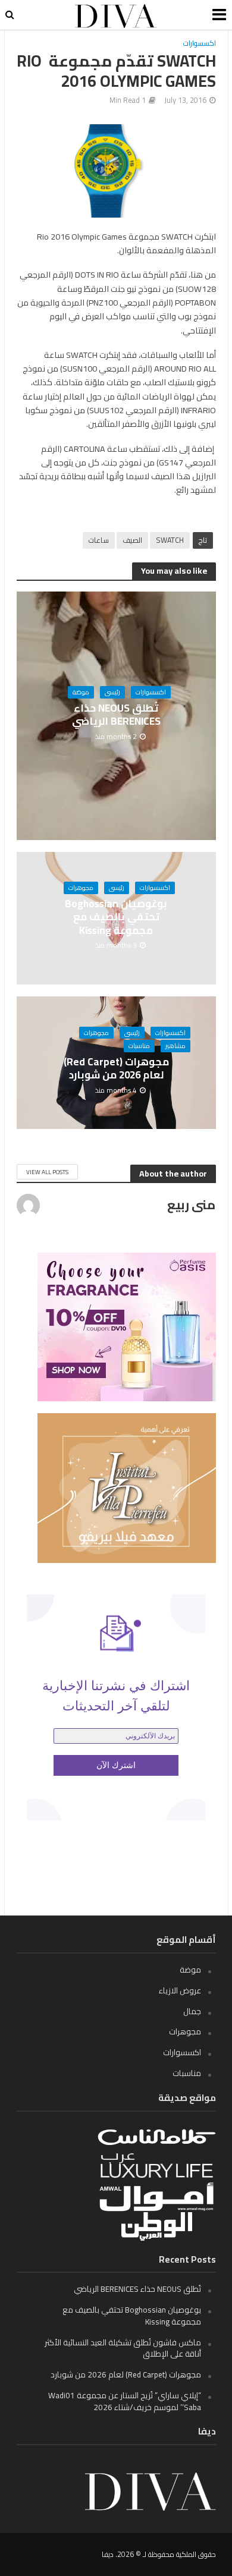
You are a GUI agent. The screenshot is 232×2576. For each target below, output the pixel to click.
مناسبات (139, 1046)
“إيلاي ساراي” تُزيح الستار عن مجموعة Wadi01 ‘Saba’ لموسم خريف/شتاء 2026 (125, 2401)
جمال (192, 2011)
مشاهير (175, 1046)
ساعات (99, 540)
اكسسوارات (200, 44)
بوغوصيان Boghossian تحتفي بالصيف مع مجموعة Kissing (116, 917)
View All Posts (47, 1172)
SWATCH (170, 540)
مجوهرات (81, 888)
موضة (81, 692)
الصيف (132, 540)
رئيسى (112, 692)
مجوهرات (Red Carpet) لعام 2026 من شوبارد (116, 1069)
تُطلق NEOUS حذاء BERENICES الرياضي (116, 715)
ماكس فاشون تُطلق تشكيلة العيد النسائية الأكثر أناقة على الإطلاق (123, 2348)
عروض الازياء (180, 1990)
